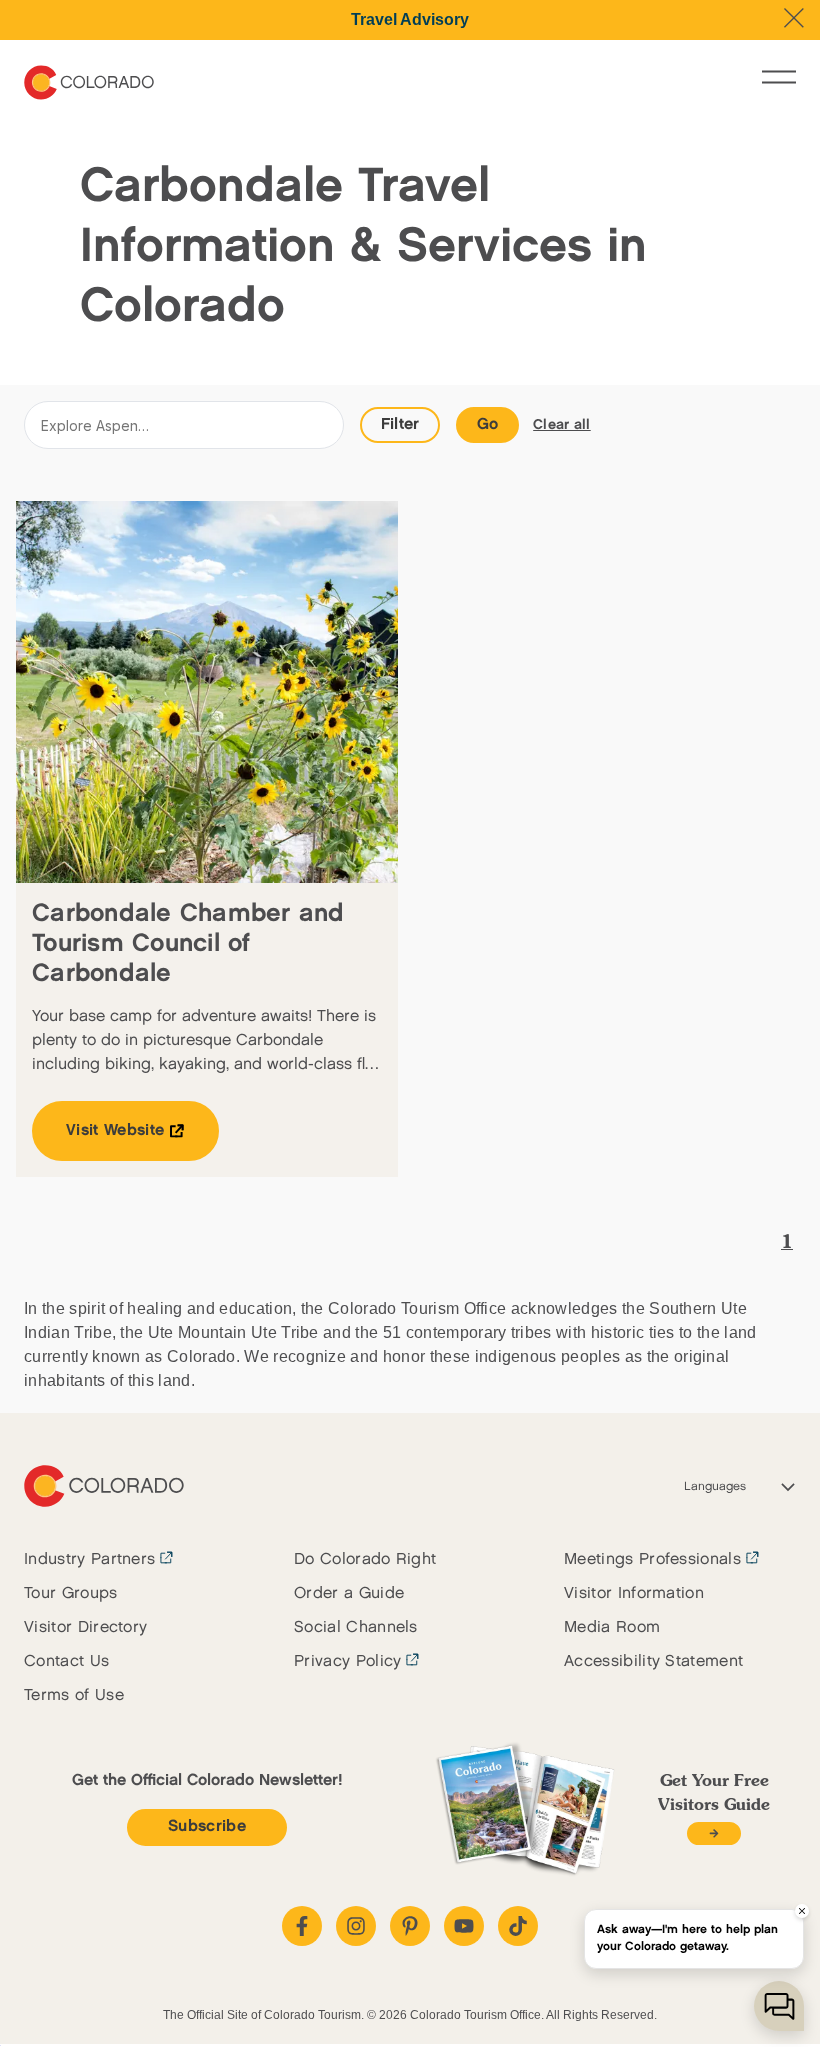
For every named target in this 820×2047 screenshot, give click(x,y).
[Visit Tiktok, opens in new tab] (518, 1926)
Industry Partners (89, 1559)
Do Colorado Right (365, 1559)
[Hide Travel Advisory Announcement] (794, 18)
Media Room (612, 1627)
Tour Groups (71, 1593)
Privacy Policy (347, 1661)
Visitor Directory (85, 1627)
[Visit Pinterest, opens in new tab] (410, 1926)
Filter (400, 424)
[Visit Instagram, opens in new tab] (356, 1926)
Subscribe (207, 1826)
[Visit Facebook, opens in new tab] (302, 1926)
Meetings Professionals (652, 1559)
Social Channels (356, 1627)
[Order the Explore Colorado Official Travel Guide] (713, 1833)
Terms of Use (74, 1695)
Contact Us (66, 1661)
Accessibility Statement (653, 1661)
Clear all (562, 424)
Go (488, 424)
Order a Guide (349, 1593)
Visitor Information (634, 1593)
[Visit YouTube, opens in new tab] (464, 1926)
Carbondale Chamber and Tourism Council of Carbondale (188, 943)
